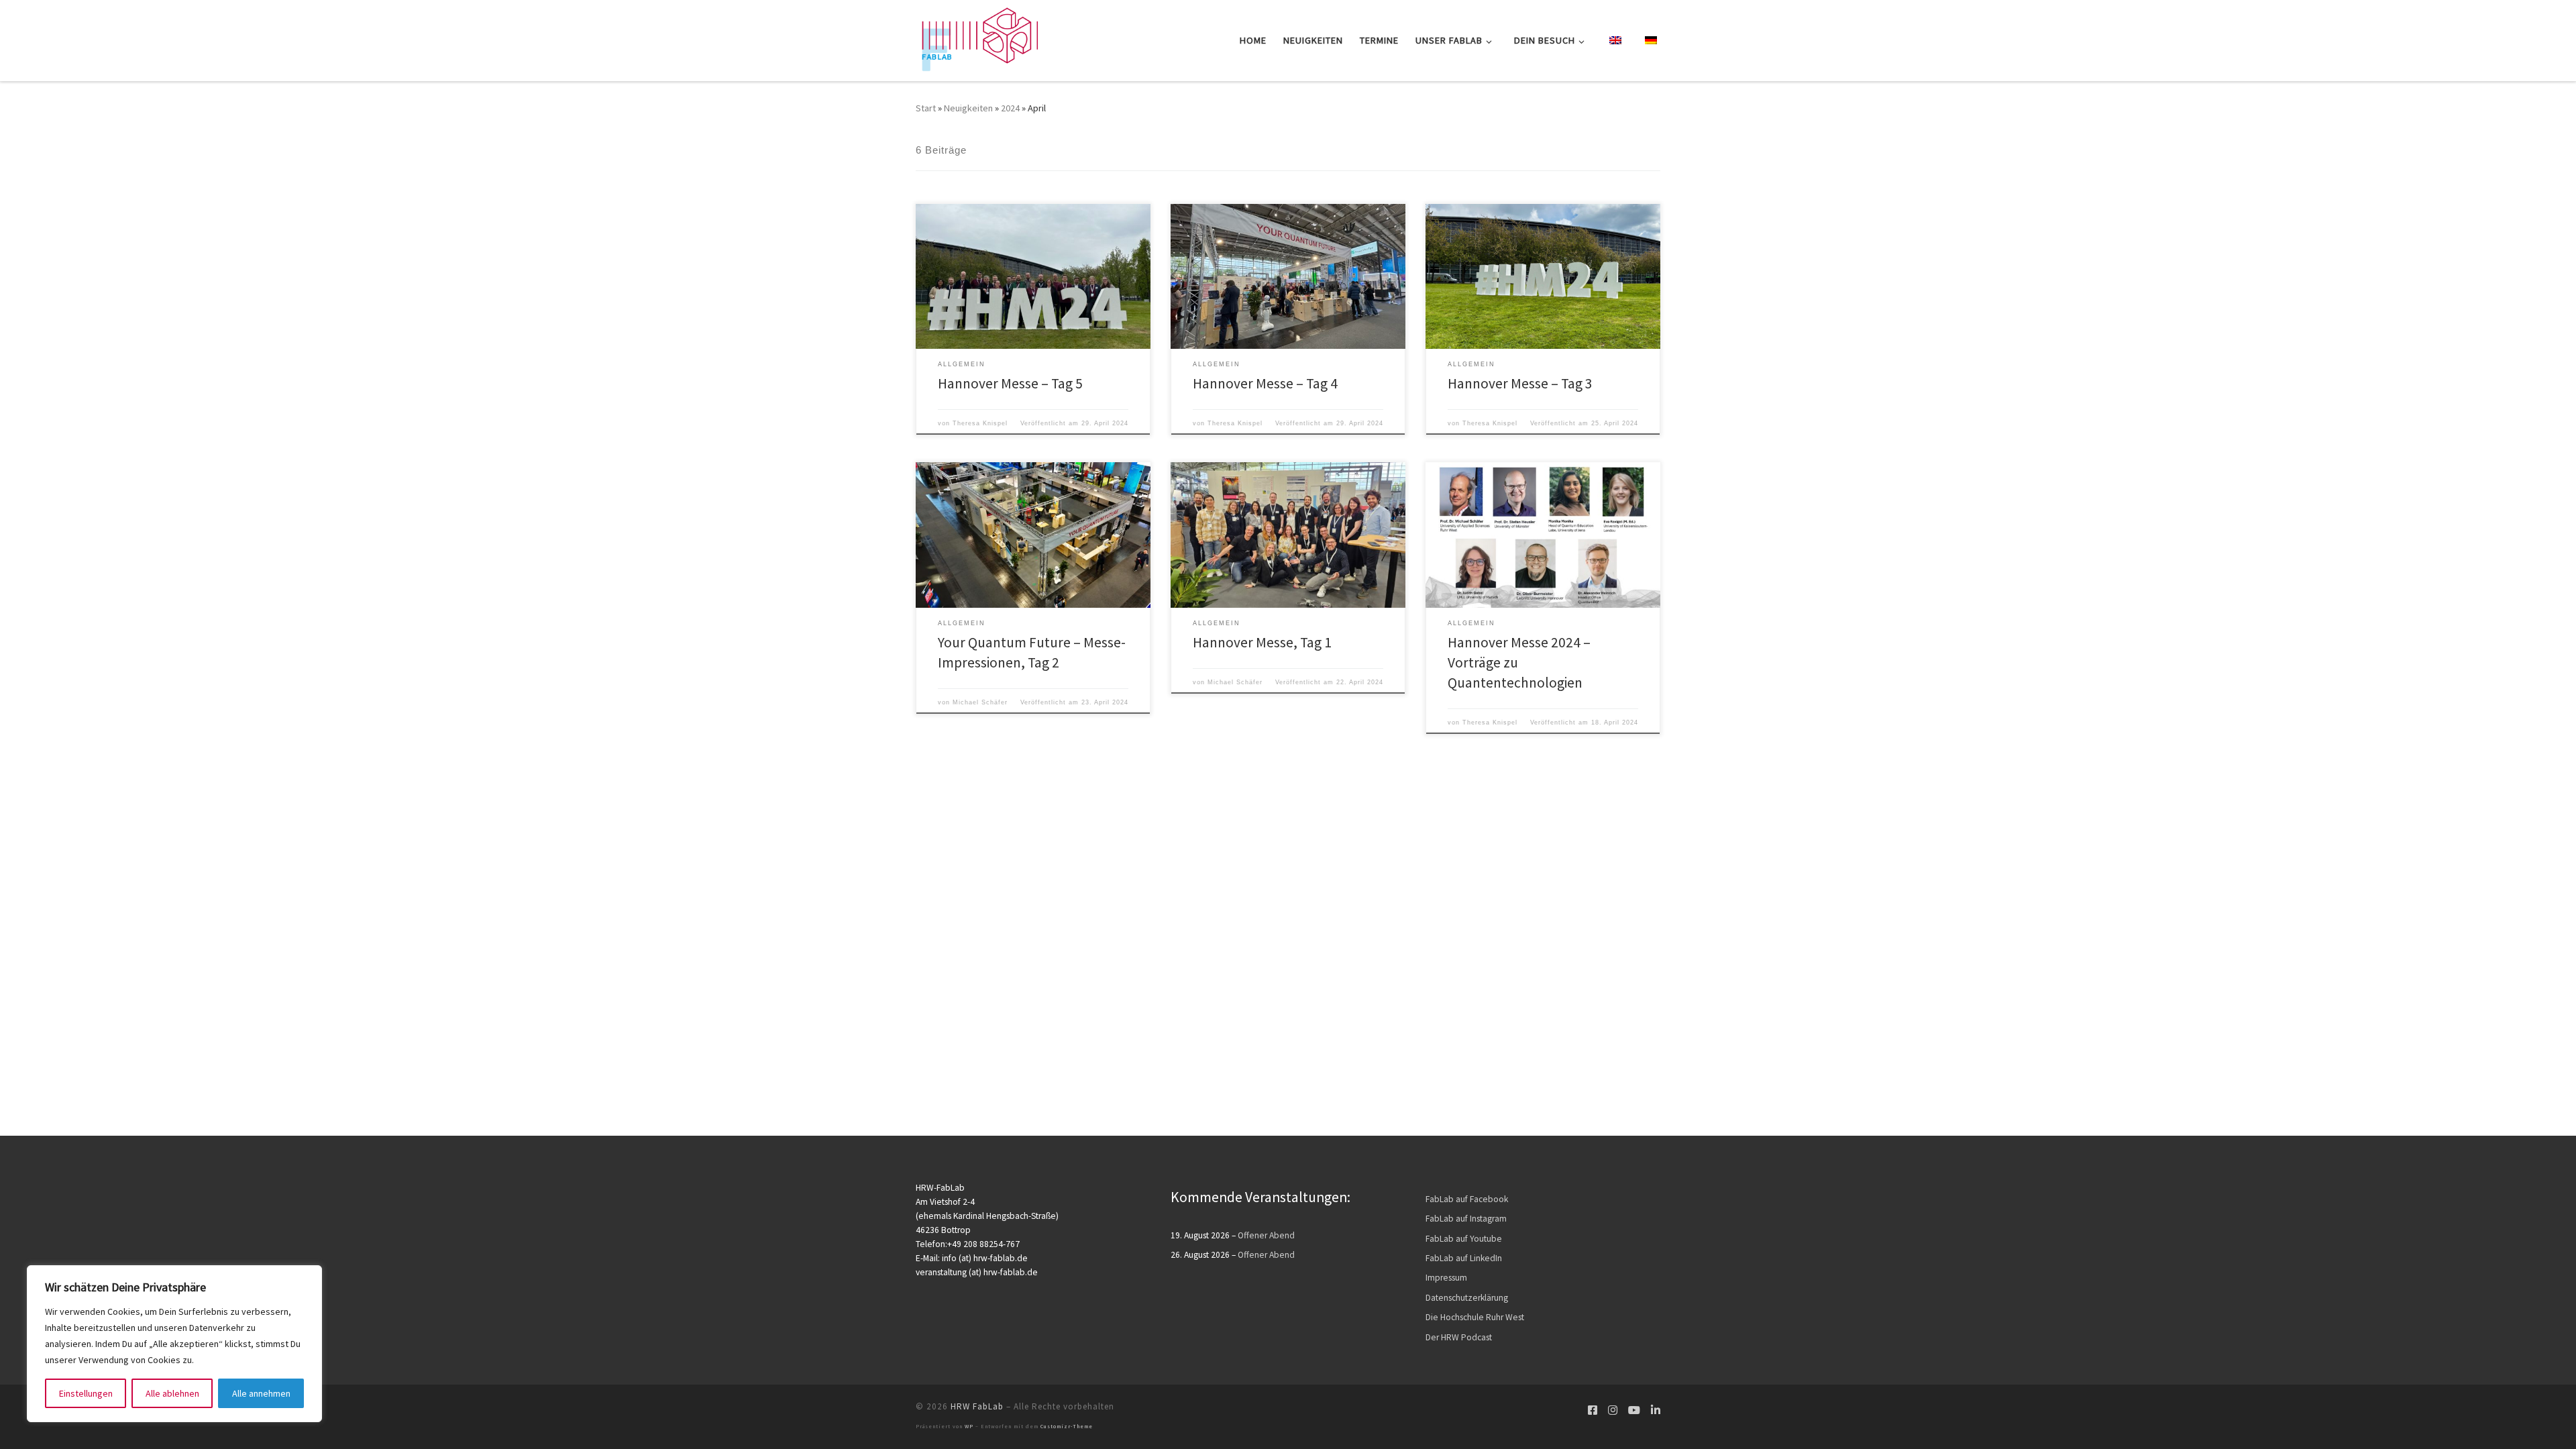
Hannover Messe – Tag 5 (1010, 383)
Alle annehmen (261, 1393)
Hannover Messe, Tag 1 (1262, 642)
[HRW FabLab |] (977, 38)
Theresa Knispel (980, 423)
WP (969, 1426)
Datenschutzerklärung (1467, 1298)
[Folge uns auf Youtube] (1634, 1410)
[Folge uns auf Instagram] (1613, 1410)
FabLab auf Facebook (1467, 1199)
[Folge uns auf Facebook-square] (1593, 1410)
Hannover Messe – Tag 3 (1520, 383)
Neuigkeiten (968, 108)
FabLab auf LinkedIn (1464, 1258)
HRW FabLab (977, 1406)
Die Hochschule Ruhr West (1475, 1317)
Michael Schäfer (980, 702)
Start (926, 108)
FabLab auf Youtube (1464, 1239)
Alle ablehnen (172, 1393)
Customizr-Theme (1067, 1426)
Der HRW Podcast (1459, 1337)
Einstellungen (86, 1393)
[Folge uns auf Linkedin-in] (1656, 1410)
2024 (1010, 108)
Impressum (1446, 1278)
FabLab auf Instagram (1466, 1219)
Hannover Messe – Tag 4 (1265, 383)
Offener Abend (1266, 1235)
